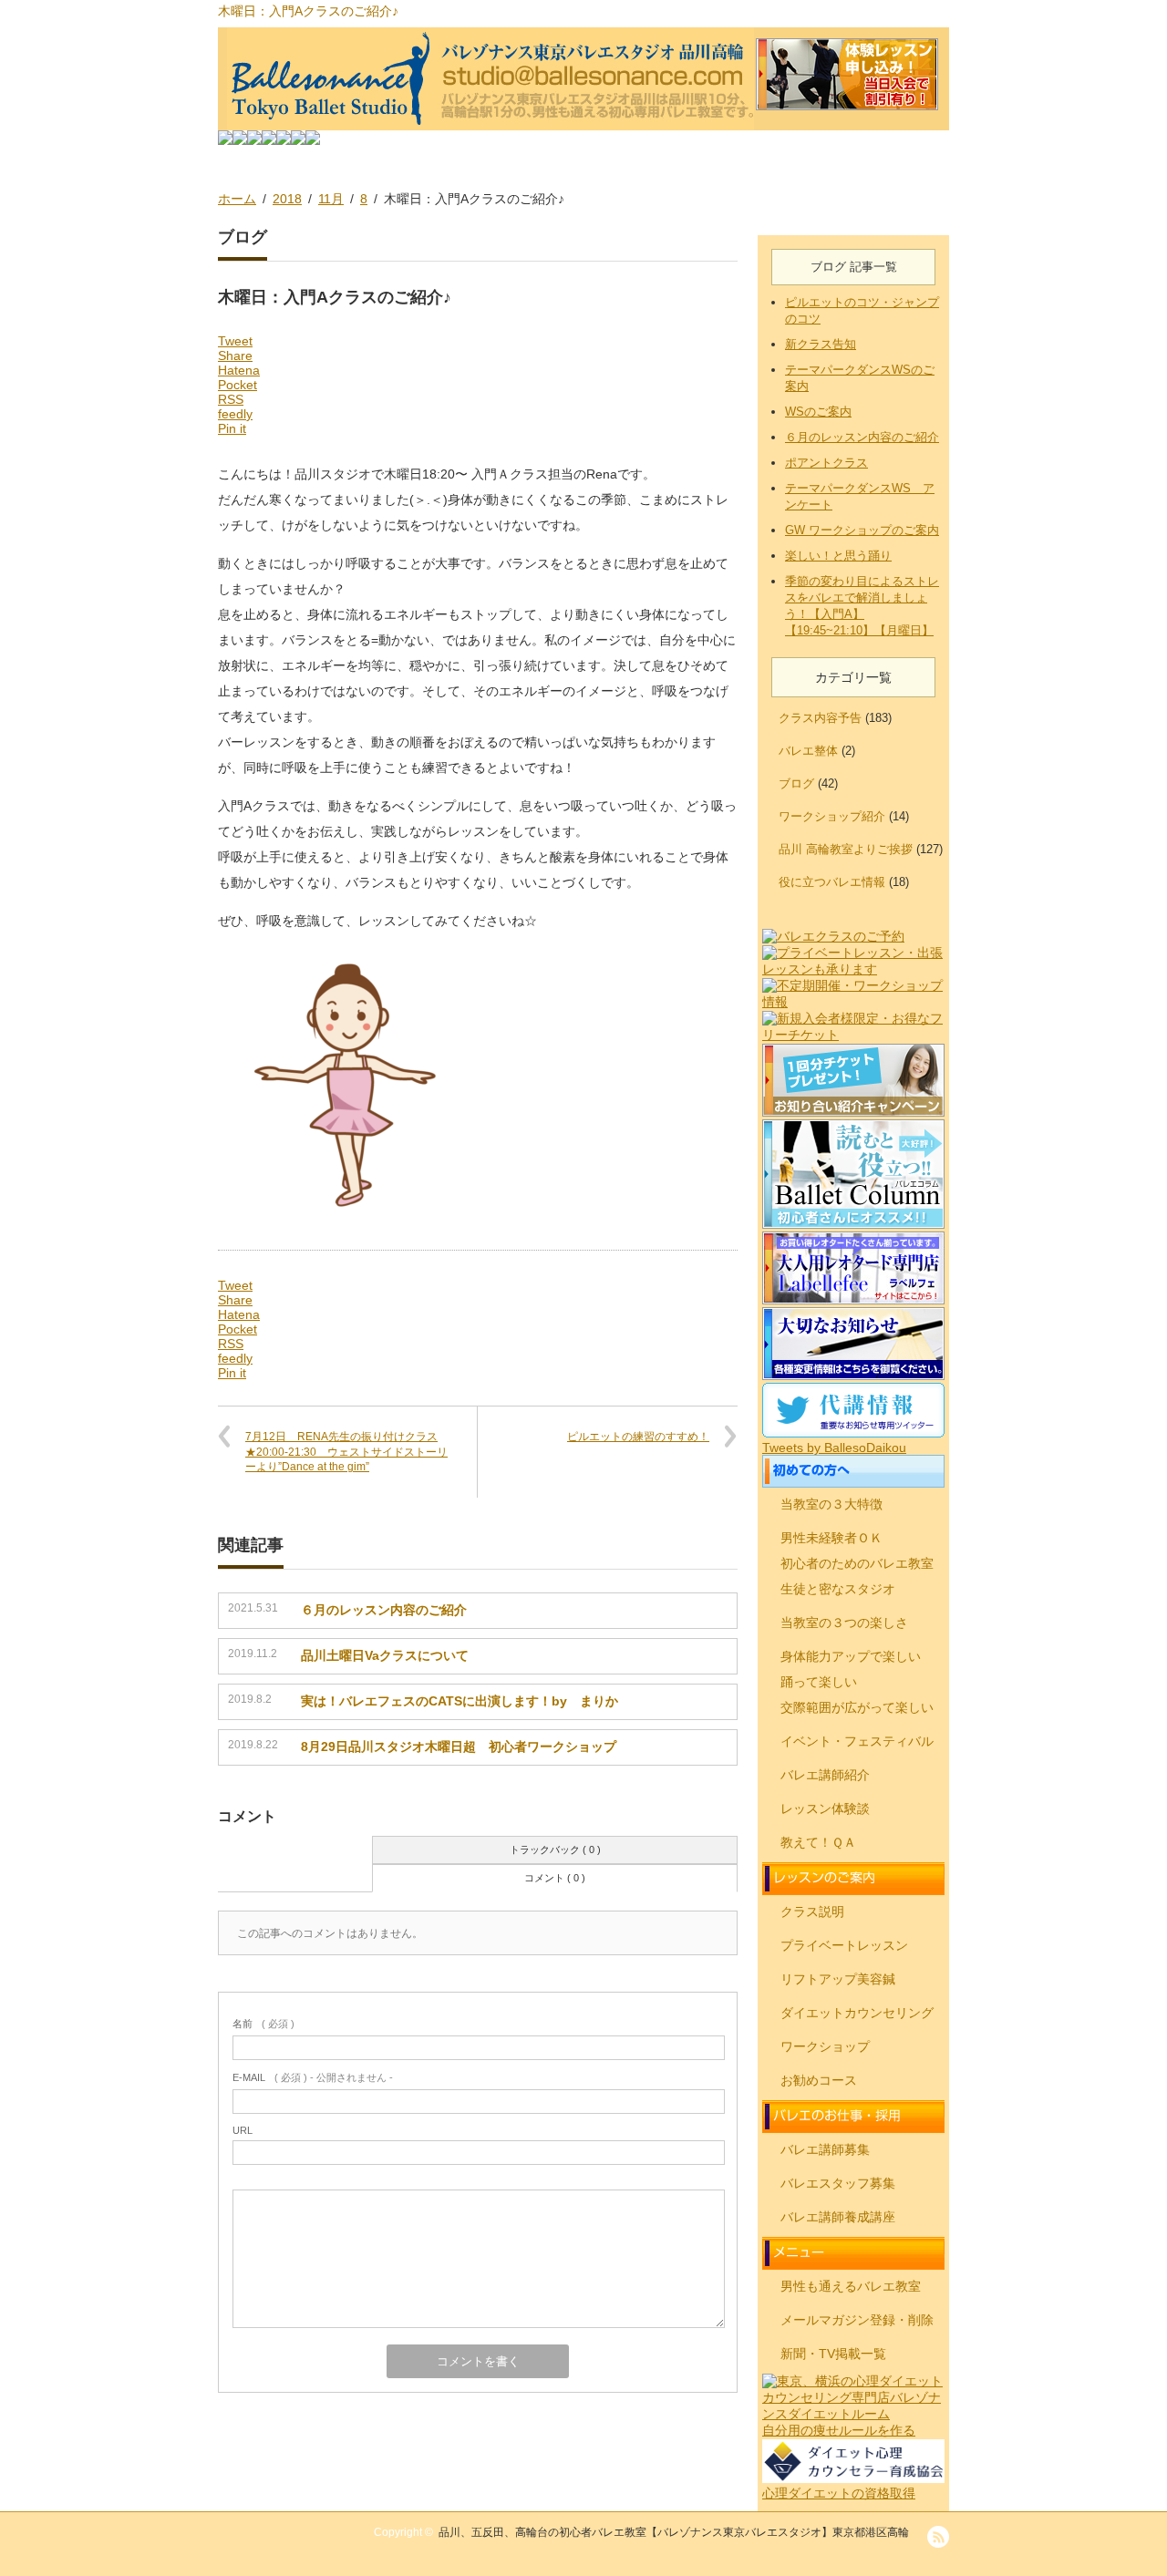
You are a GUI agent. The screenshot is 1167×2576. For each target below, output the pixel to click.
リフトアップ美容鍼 (838, 1979)
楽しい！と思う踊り (838, 556)
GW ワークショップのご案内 (862, 530)
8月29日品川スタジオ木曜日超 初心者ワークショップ (459, 1747)
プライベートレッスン (844, 1945)
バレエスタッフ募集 (838, 2183)
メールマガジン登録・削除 (857, 2320)
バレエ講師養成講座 (838, 2217)
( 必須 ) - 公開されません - (313, 2077)
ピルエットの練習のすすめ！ (638, 1437)
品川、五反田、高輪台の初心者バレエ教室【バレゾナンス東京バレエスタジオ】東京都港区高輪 (674, 2532)
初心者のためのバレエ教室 (857, 1563)
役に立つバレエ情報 (832, 882)
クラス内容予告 (820, 718)
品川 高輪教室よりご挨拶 (846, 849)
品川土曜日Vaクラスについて (385, 1655)
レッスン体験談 (825, 1808)
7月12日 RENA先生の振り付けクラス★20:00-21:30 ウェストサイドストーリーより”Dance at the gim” (346, 1452)
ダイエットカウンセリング (857, 2013)
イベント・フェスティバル (857, 1741)
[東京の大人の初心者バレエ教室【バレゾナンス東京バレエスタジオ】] (583, 79)
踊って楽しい (819, 1682)
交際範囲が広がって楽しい (857, 1707)
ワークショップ (825, 2046)
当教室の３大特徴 (831, 1504)
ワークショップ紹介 (832, 816)
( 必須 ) (263, 2024)
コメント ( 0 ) (555, 1878)
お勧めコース (819, 2080)
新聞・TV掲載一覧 (833, 2354)
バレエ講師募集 (825, 2149)
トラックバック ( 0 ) (555, 1850)
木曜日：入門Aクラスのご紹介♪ (308, 11)
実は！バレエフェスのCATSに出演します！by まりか (460, 1701)
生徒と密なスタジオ (838, 1589)
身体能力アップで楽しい (851, 1656)
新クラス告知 (821, 344)
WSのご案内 (818, 412)
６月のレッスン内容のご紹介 (384, 1610)
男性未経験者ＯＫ (831, 1538)
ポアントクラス (826, 463)
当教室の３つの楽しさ (844, 1623)
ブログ (796, 783)
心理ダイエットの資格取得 (839, 2493)
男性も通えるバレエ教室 (851, 2286)
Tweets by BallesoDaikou (834, 1448)
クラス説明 (812, 1911)
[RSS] (938, 2537)
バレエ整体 (808, 751)
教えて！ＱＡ (818, 1842)
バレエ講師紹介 (825, 1775)
